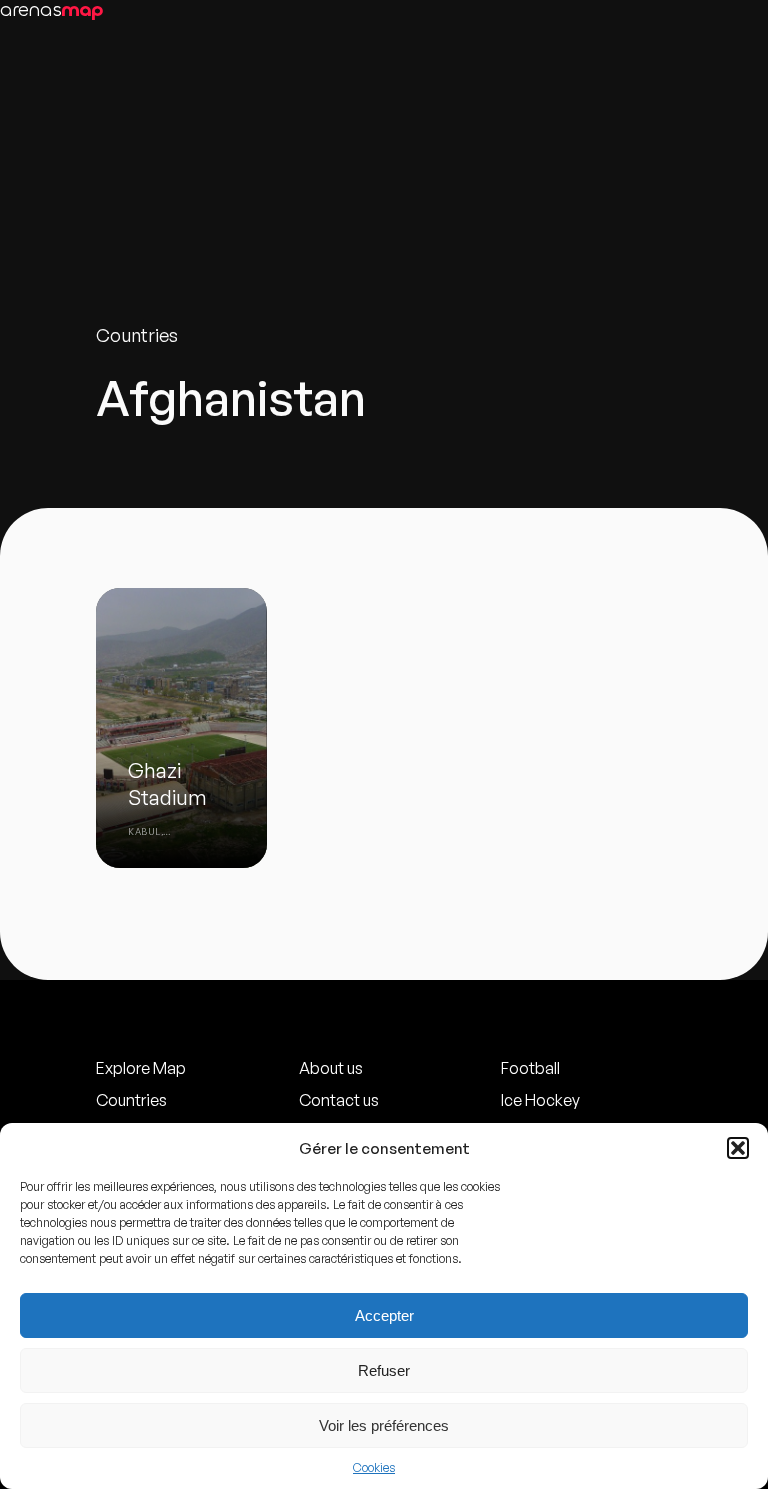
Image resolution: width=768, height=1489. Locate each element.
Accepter (384, 1315)
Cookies (374, 1467)
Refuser (384, 1370)
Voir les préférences (384, 1425)
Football (530, 1068)
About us (331, 1068)
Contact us (339, 1100)
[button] (738, 1148)
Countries (131, 1100)
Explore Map (141, 1068)
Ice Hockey (540, 1100)
